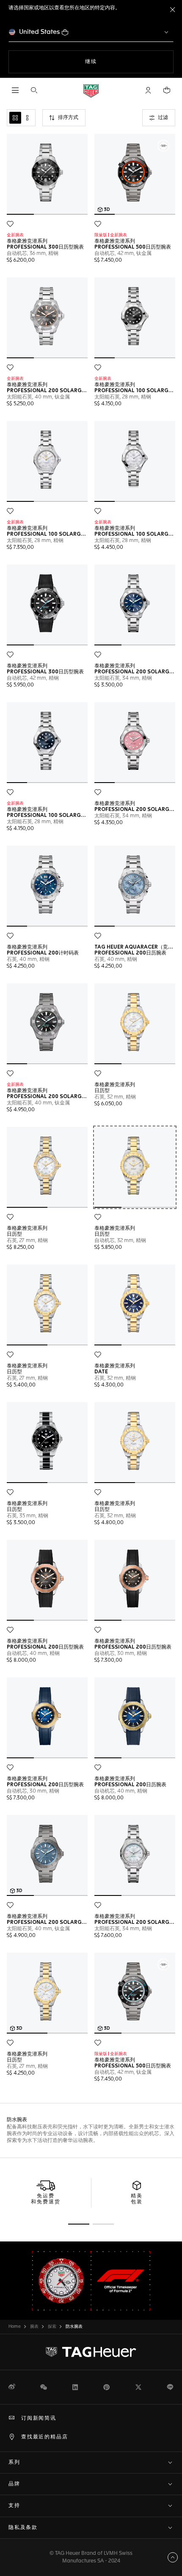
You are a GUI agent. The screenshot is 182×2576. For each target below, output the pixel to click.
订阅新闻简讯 (39, 2418)
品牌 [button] (14, 2484)
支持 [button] (14, 2506)
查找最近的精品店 (44, 2437)
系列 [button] (14, 2463)
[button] (148, 90)
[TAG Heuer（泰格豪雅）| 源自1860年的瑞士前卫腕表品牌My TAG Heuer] (91, 2352)
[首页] (91, 90)
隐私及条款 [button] (23, 2528)
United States (40, 32)
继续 (108, 62)
